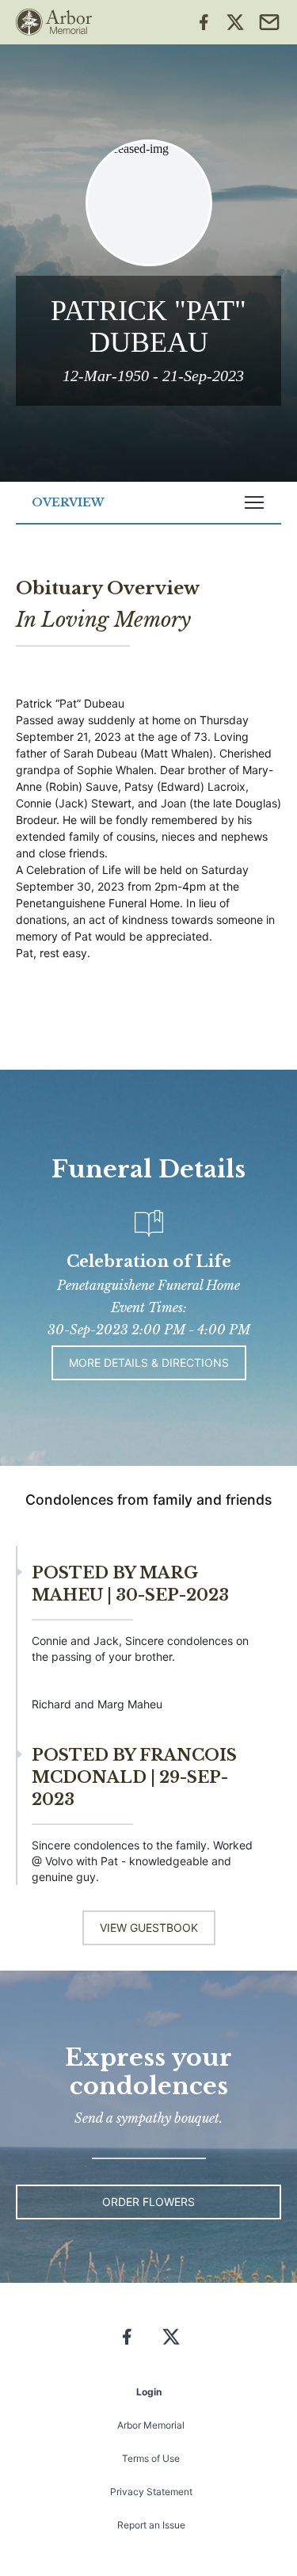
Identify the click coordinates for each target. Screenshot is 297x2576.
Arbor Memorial (151, 2425)
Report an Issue (151, 2525)
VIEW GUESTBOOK (149, 1927)
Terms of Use (151, 2458)
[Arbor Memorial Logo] (54, 22)
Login (149, 2392)
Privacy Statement (151, 2492)
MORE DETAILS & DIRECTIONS (149, 1362)
